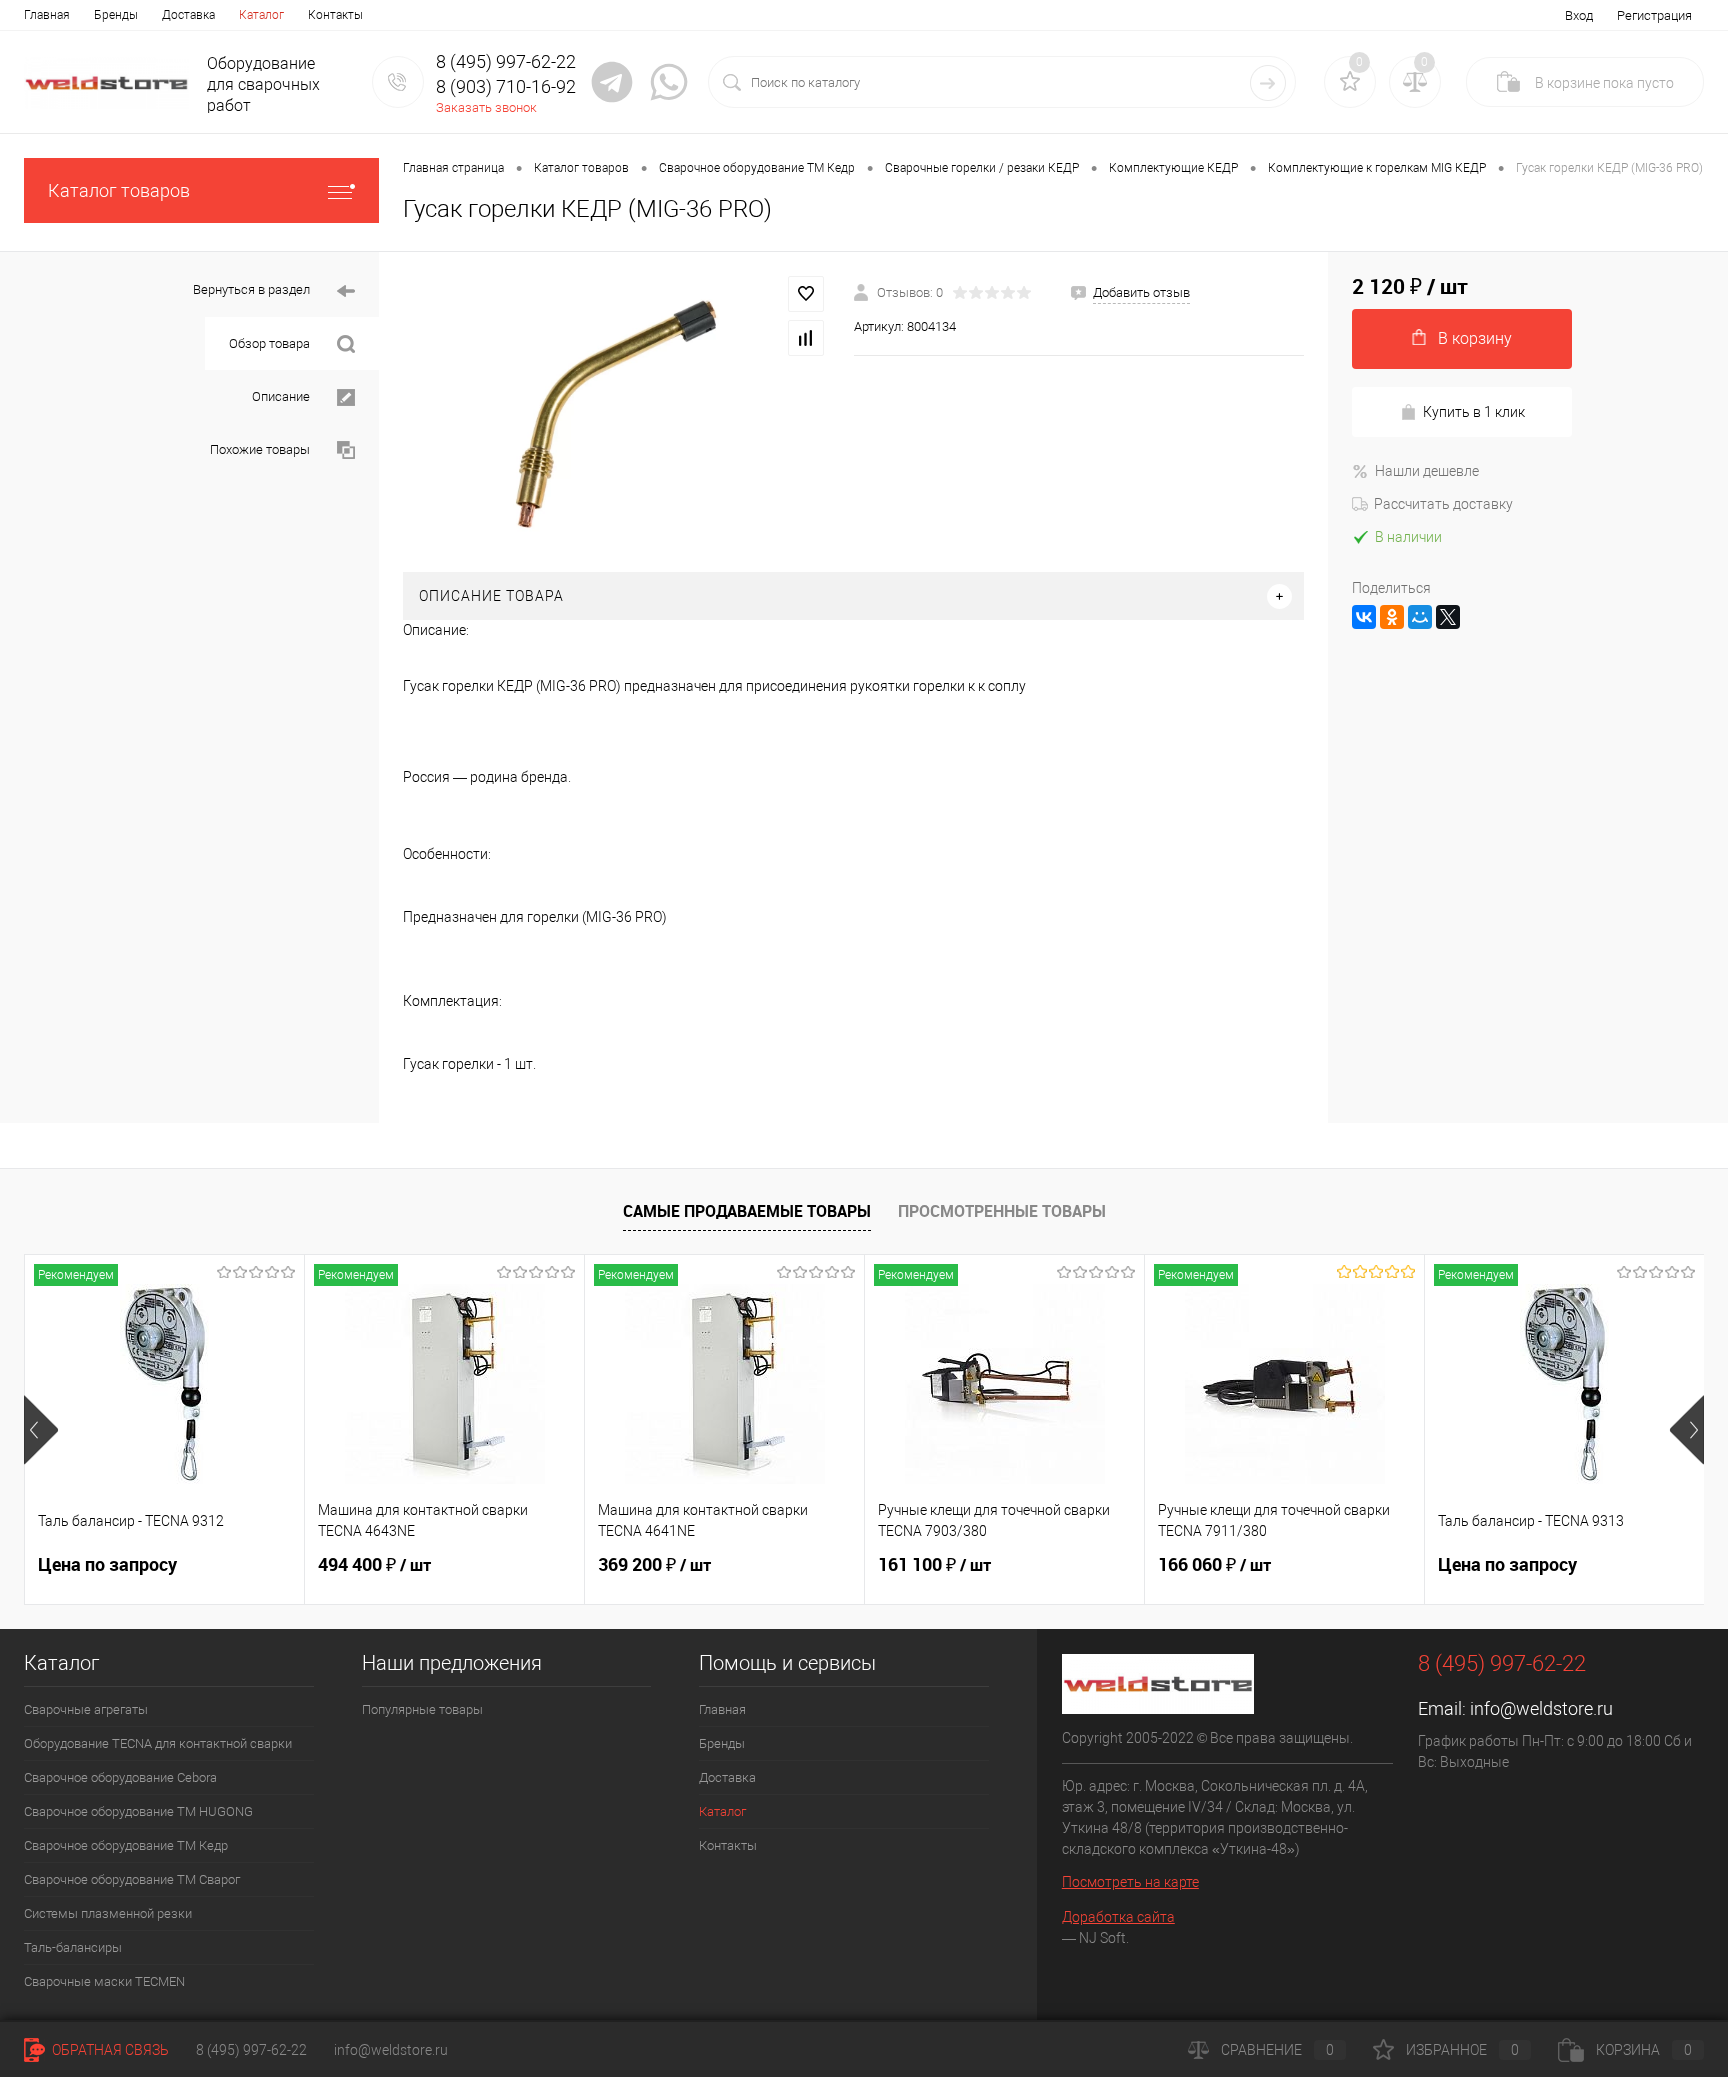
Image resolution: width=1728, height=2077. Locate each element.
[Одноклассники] (1392, 617)
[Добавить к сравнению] (806, 338)
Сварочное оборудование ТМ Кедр (126, 1845)
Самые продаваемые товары (747, 1211)
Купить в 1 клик (1474, 412)
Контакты (335, 15)
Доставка (188, 15)
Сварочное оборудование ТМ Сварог (132, 1879)
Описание (282, 396)
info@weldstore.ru (1541, 1708)
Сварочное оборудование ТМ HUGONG (138, 1811)
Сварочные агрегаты (86, 1709)
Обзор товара (271, 343)
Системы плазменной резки (108, 1913)
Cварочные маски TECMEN (104, 1981)
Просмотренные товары (1002, 1211)
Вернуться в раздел (253, 289)
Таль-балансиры (73, 1947)
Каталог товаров (119, 190)
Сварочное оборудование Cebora (120, 1777)
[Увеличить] (616, 412)
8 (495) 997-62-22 (251, 2050)
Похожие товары (261, 449)
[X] (1448, 617)
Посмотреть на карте (1130, 1882)
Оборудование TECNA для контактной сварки (158, 1743)
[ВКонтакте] (1364, 617)
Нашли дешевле (1427, 471)
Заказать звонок (486, 107)
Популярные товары (422, 1709)
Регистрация (1654, 15)
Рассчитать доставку (1443, 504)
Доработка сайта (1118, 1917)
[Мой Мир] (1420, 617)
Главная (47, 15)
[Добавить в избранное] (806, 294)
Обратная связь (109, 2050)
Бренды (116, 15)
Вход (1579, 15)
